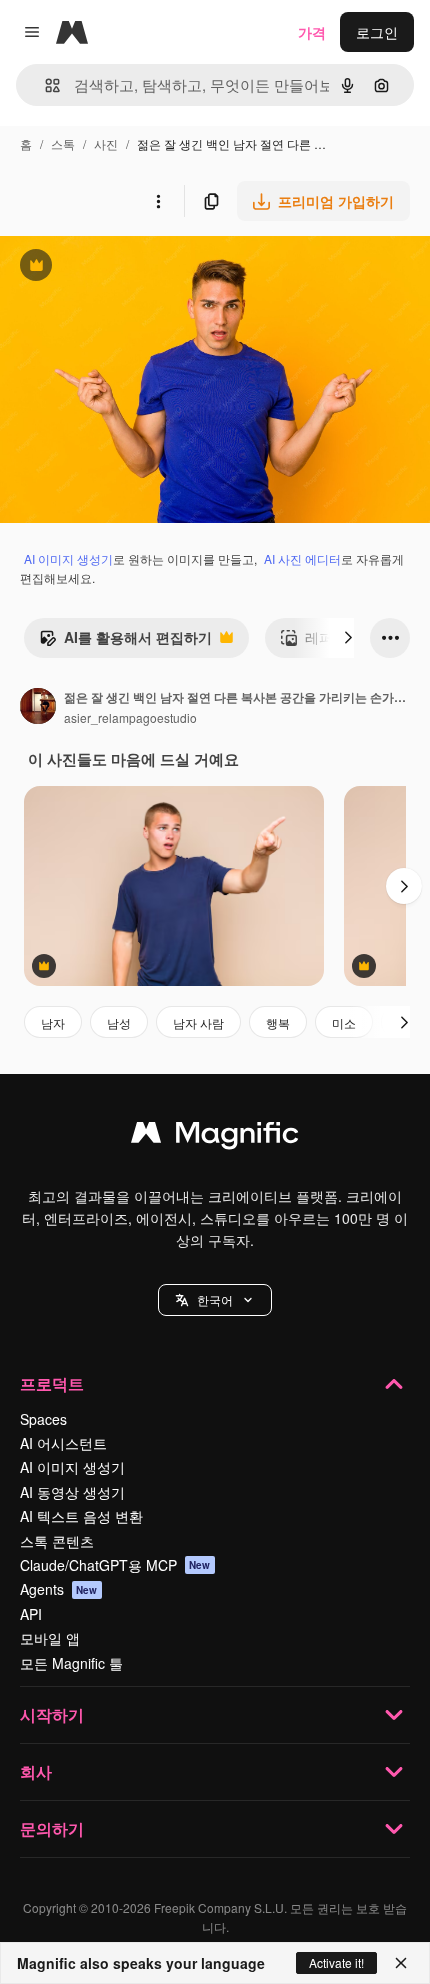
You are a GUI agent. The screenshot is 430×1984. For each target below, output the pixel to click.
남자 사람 (198, 1022)
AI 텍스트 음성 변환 (81, 1516)
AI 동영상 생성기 (72, 1492)
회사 (36, 1771)
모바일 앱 (50, 1638)
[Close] (401, 1963)
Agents (59, 1589)
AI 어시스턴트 (63, 1443)
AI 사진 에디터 (302, 558)
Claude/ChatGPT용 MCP (115, 1565)
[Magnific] (215, 1137)
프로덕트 (52, 1383)
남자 (53, 1022)
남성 (119, 1022)
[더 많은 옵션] (158, 201)
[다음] (348, 638)
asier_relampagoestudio (130, 717)
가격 (312, 32)
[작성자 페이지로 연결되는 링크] (38, 708)
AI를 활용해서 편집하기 (125, 642)
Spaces (43, 1419)
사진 (106, 143)
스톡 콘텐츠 (57, 1541)
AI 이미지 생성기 (68, 558)
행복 (278, 1022)
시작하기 (52, 1714)
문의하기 (52, 1828)
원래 (115, 267)
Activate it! (336, 1962)
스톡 (63, 143)
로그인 (377, 32)
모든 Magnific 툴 (71, 1663)
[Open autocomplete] (44, 85)
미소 (344, 1022)
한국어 (215, 1299)
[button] (215, 1300)
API (31, 1614)
